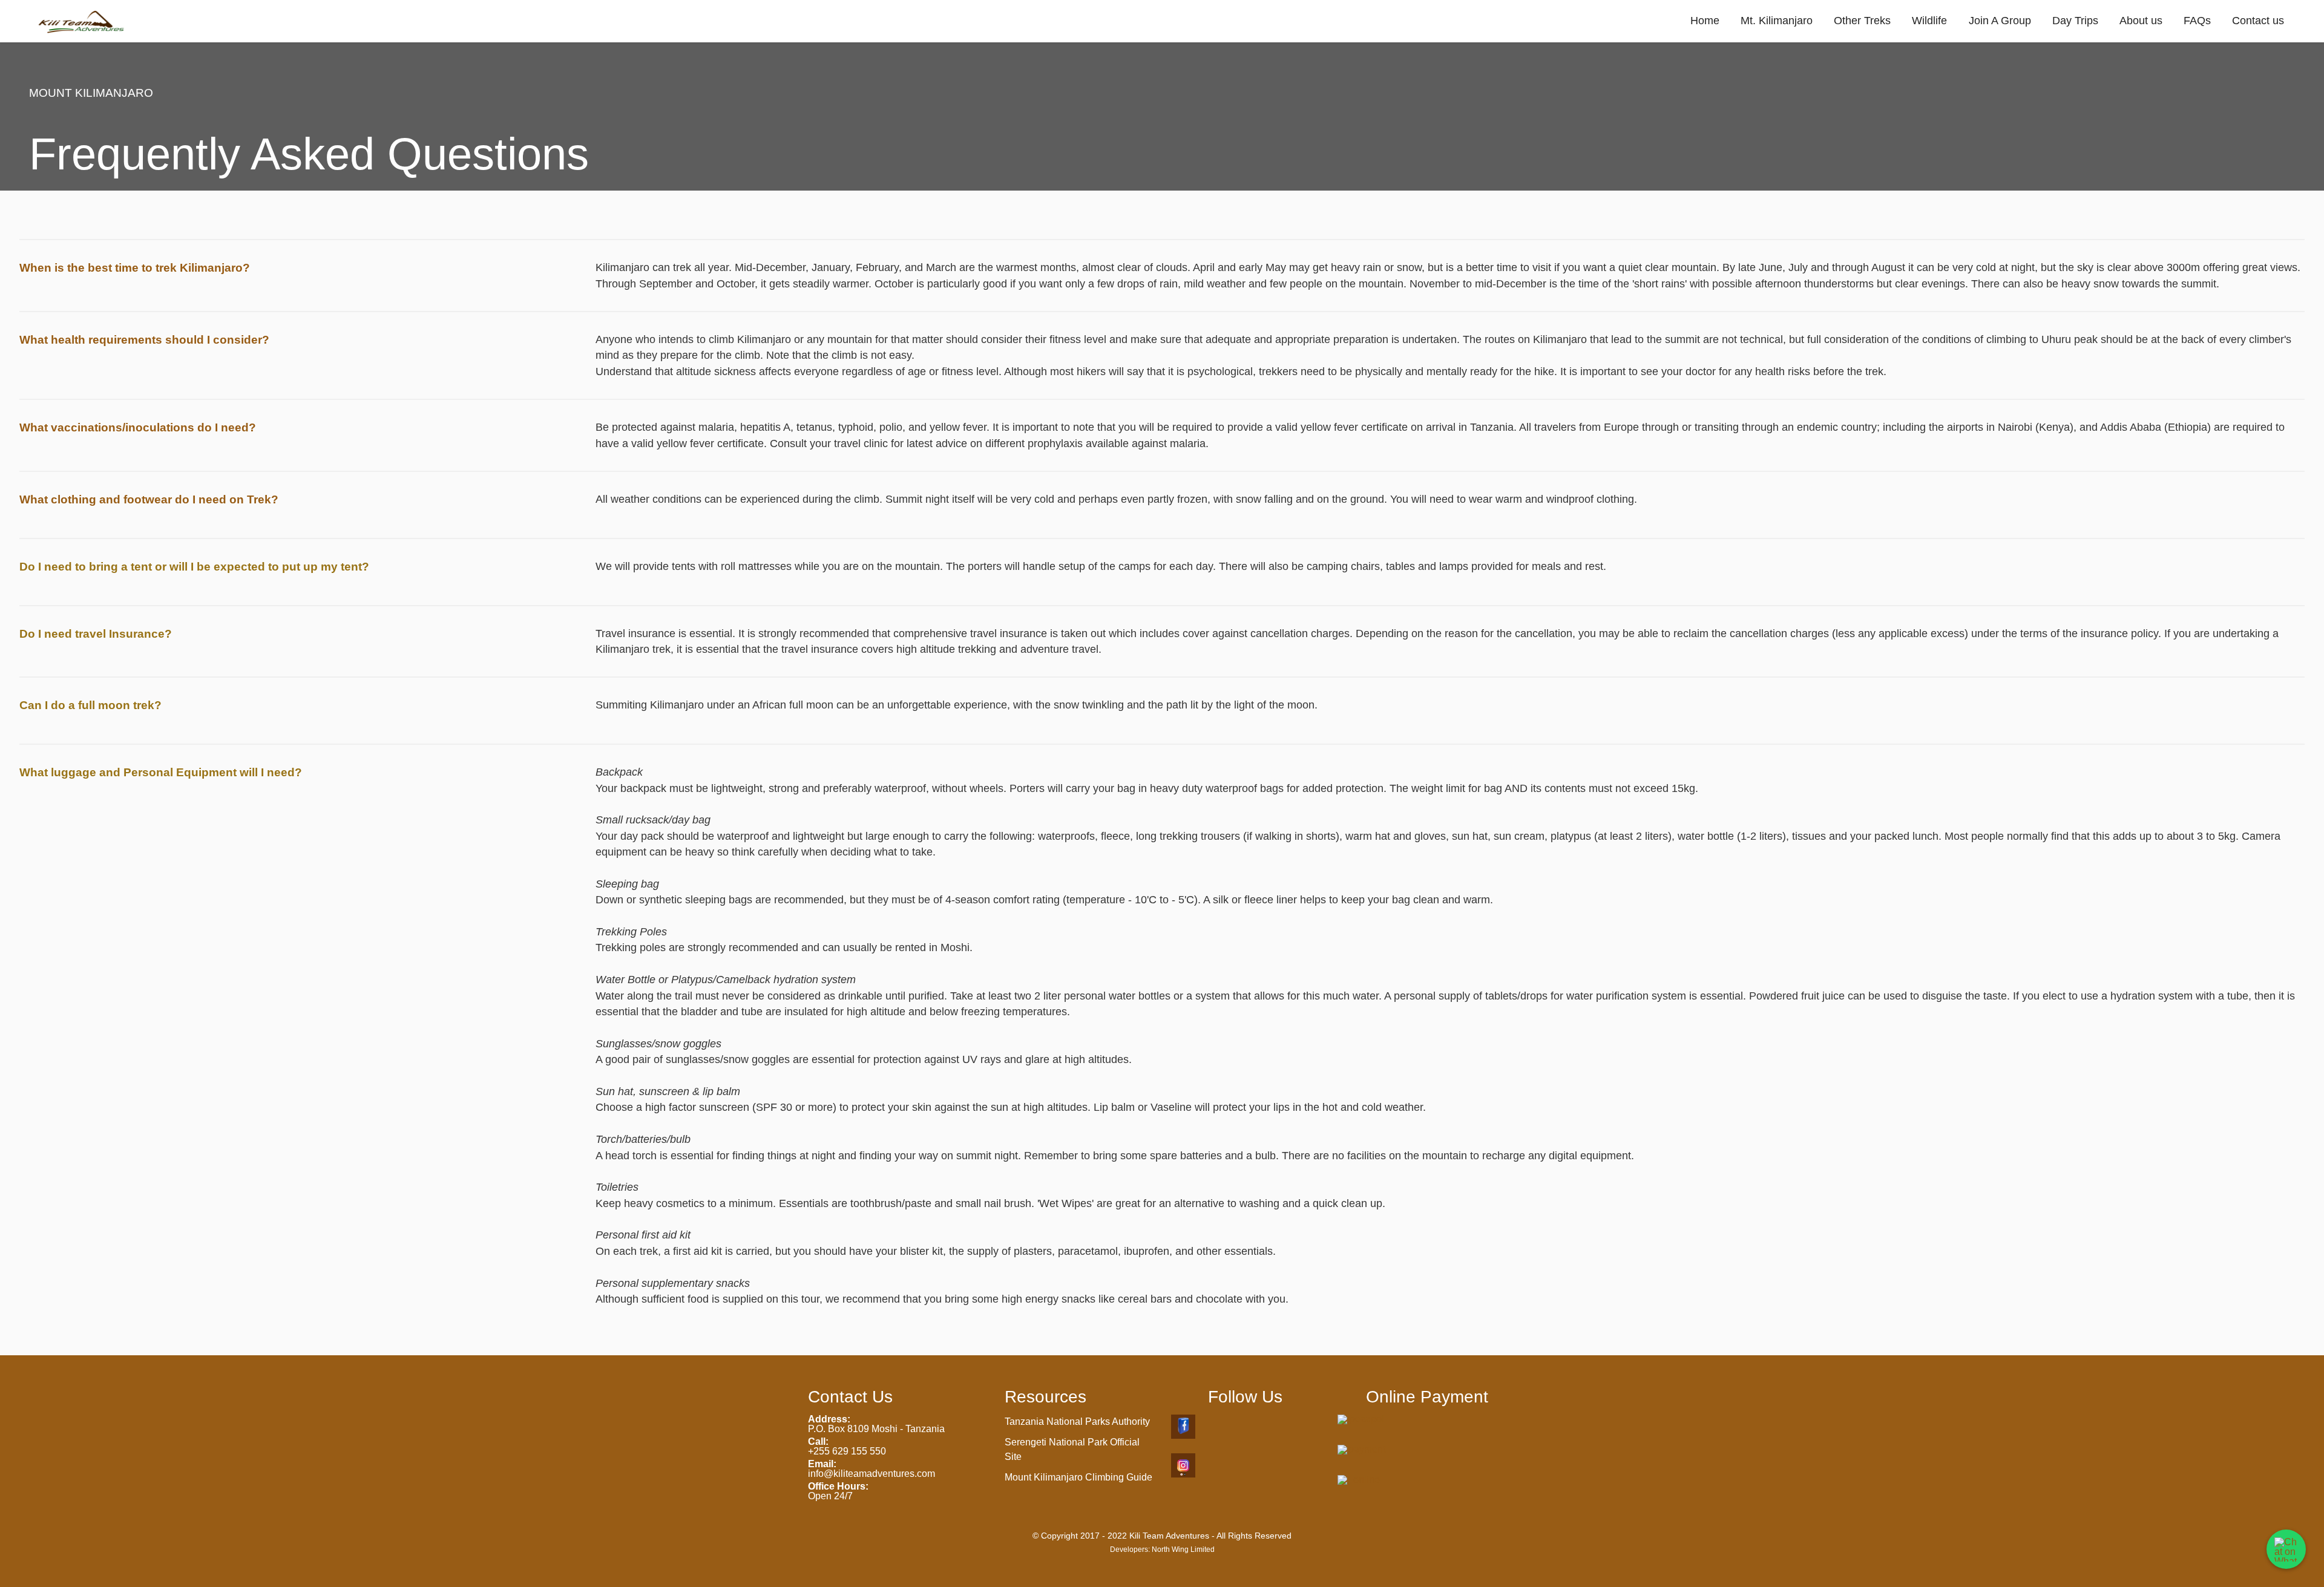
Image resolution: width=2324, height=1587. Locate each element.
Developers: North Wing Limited (1162, 1549)
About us (2141, 21)
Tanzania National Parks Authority (1077, 1422)
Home (1705, 21)
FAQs (2197, 21)
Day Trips (2075, 21)
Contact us (2258, 21)
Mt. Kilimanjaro (1777, 21)
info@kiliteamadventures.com (871, 1474)
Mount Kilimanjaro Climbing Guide (1078, 1477)
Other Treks (1862, 21)
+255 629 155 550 (847, 1451)
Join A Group (2000, 21)
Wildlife (1929, 21)
